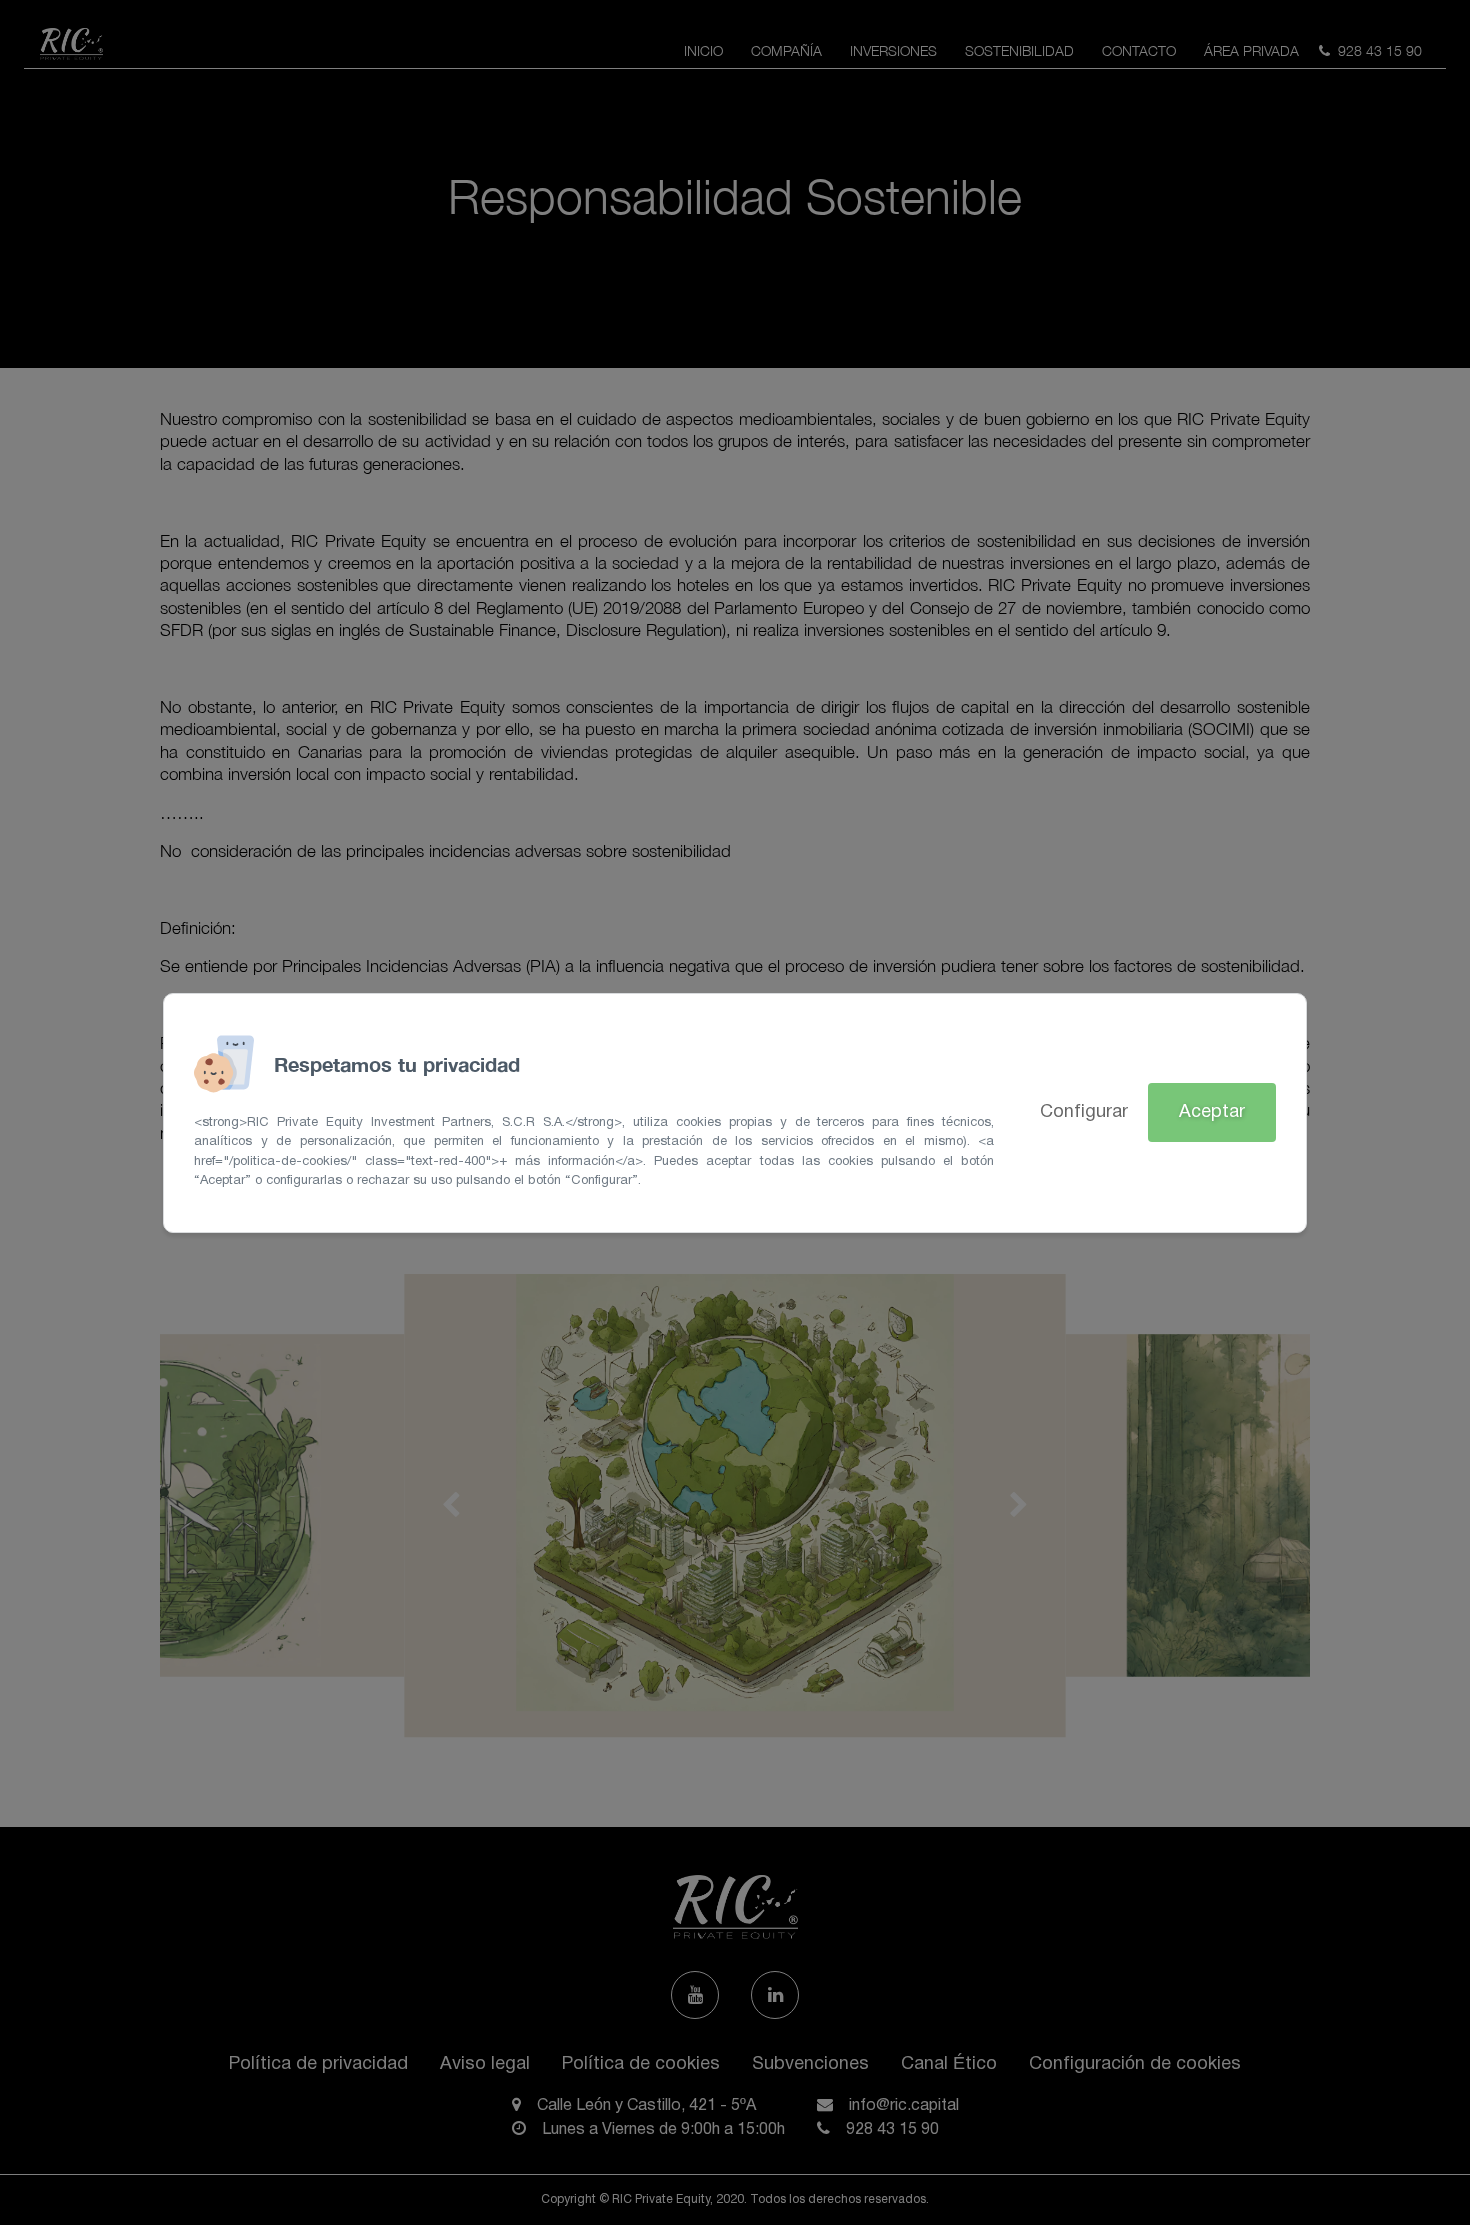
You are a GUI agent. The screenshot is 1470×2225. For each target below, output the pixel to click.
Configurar (1084, 1112)
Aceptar (1212, 1112)
